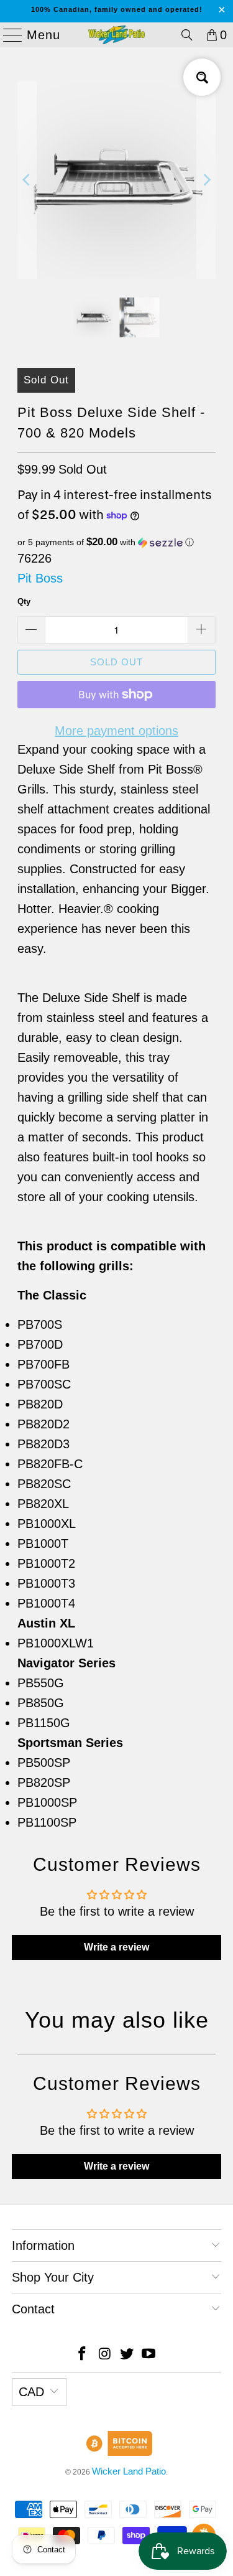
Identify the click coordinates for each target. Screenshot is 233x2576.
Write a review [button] (116, 1947)
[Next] (206, 180)
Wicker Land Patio (129, 2471)
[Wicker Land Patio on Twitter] (127, 2355)
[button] (116, 542)
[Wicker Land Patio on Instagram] (105, 2355)
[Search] (187, 35)
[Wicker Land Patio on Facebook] (83, 2355)
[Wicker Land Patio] (117, 35)
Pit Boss (40, 578)
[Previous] (27, 180)
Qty (24, 602)
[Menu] (7, 35)
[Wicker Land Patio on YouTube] (149, 2355)
